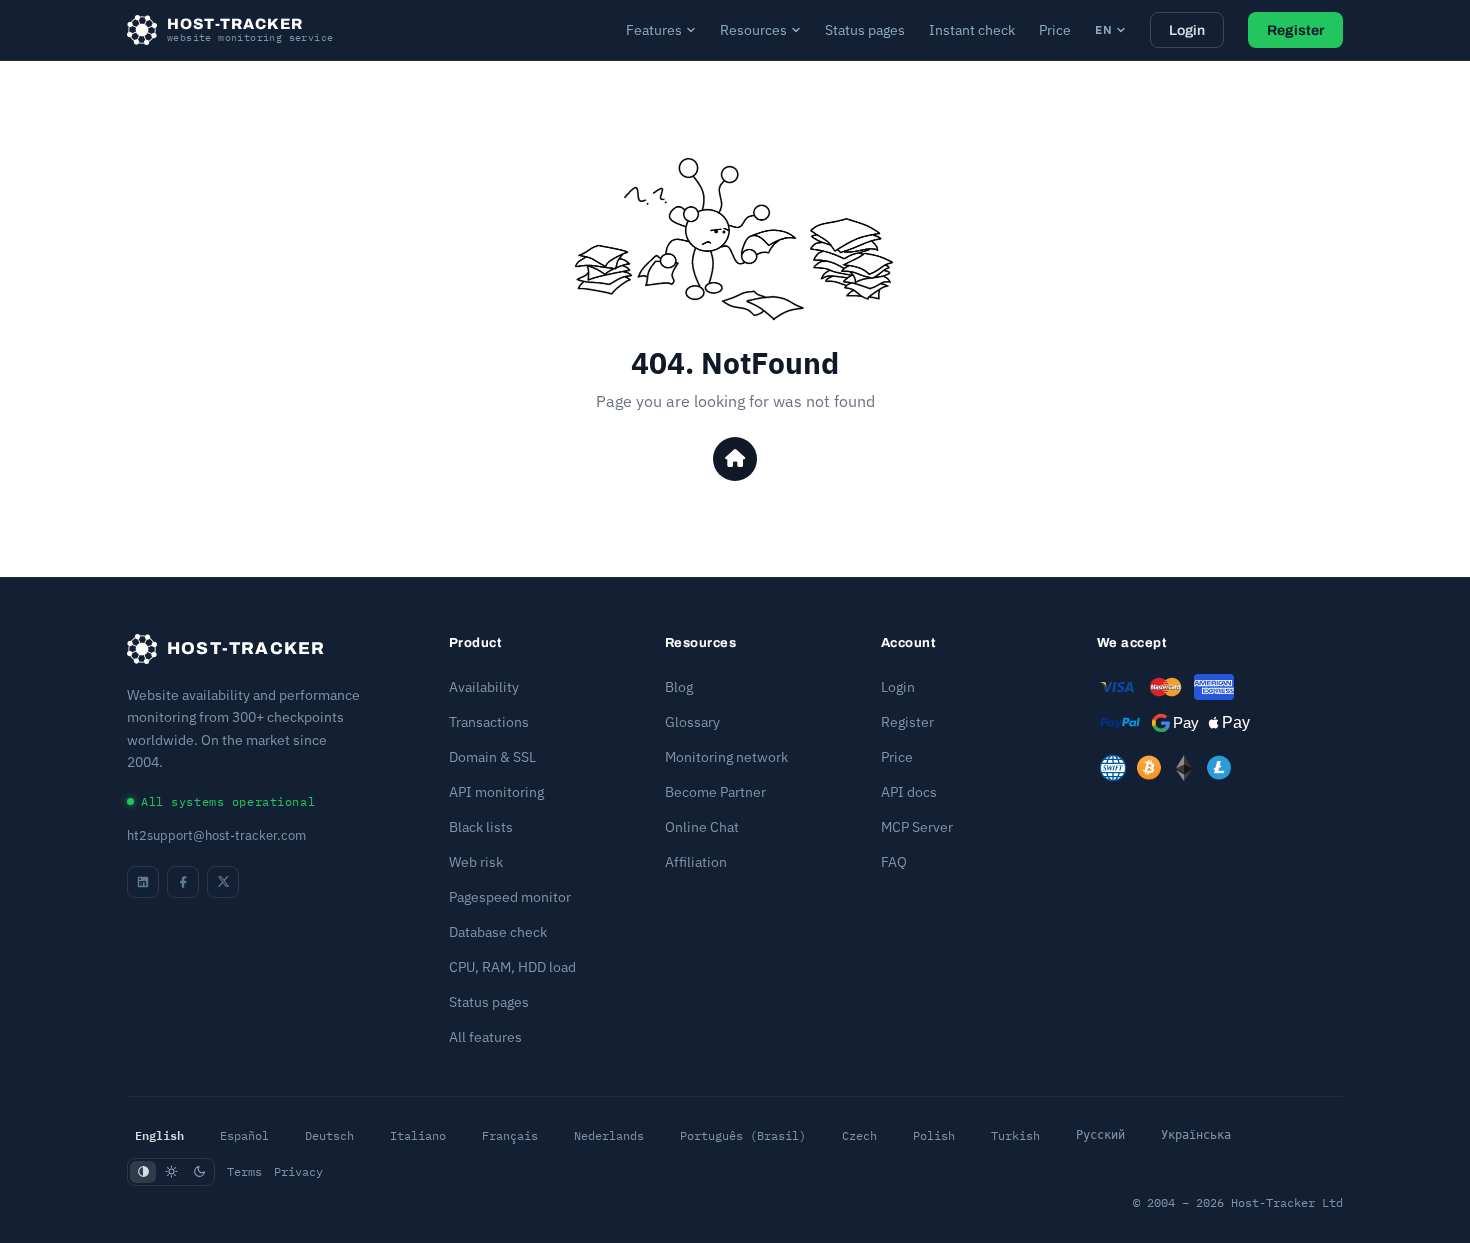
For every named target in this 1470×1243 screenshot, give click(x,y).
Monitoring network (726, 757)
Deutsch (329, 1135)
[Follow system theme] (143, 1172)
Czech (859, 1135)
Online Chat (702, 827)
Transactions (489, 722)
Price (1055, 30)
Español (244, 1135)
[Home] (735, 459)
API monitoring (496, 792)
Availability (484, 687)
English (159, 1135)
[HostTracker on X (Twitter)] (223, 882)
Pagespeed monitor (510, 897)
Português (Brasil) (743, 1135)
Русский (1100, 1135)
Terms (244, 1171)
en (1103, 29)
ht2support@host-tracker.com (216, 835)
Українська (1196, 1135)
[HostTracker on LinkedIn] (143, 882)
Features (654, 30)
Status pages (865, 30)
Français (510, 1135)
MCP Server (917, 827)
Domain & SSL (492, 757)
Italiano (418, 1135)
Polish (934, 1135)
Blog (679, 687)
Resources (753, 30)
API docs (909, 792)
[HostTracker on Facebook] (183, 882)
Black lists (481, 827)
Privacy (298, 1171)
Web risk (476, 862)
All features (485, 1037)
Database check (498, 932)
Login (1187, 30)
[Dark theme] (199, 1172)
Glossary (692, 722)
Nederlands (609, 1135)
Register (1295, 30)
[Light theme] (171, 1172)
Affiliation (696, 862)
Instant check (972, 30)
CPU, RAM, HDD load (512, 967)
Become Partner (715, 792)
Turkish (1015, 1135)
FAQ (894, 862)
